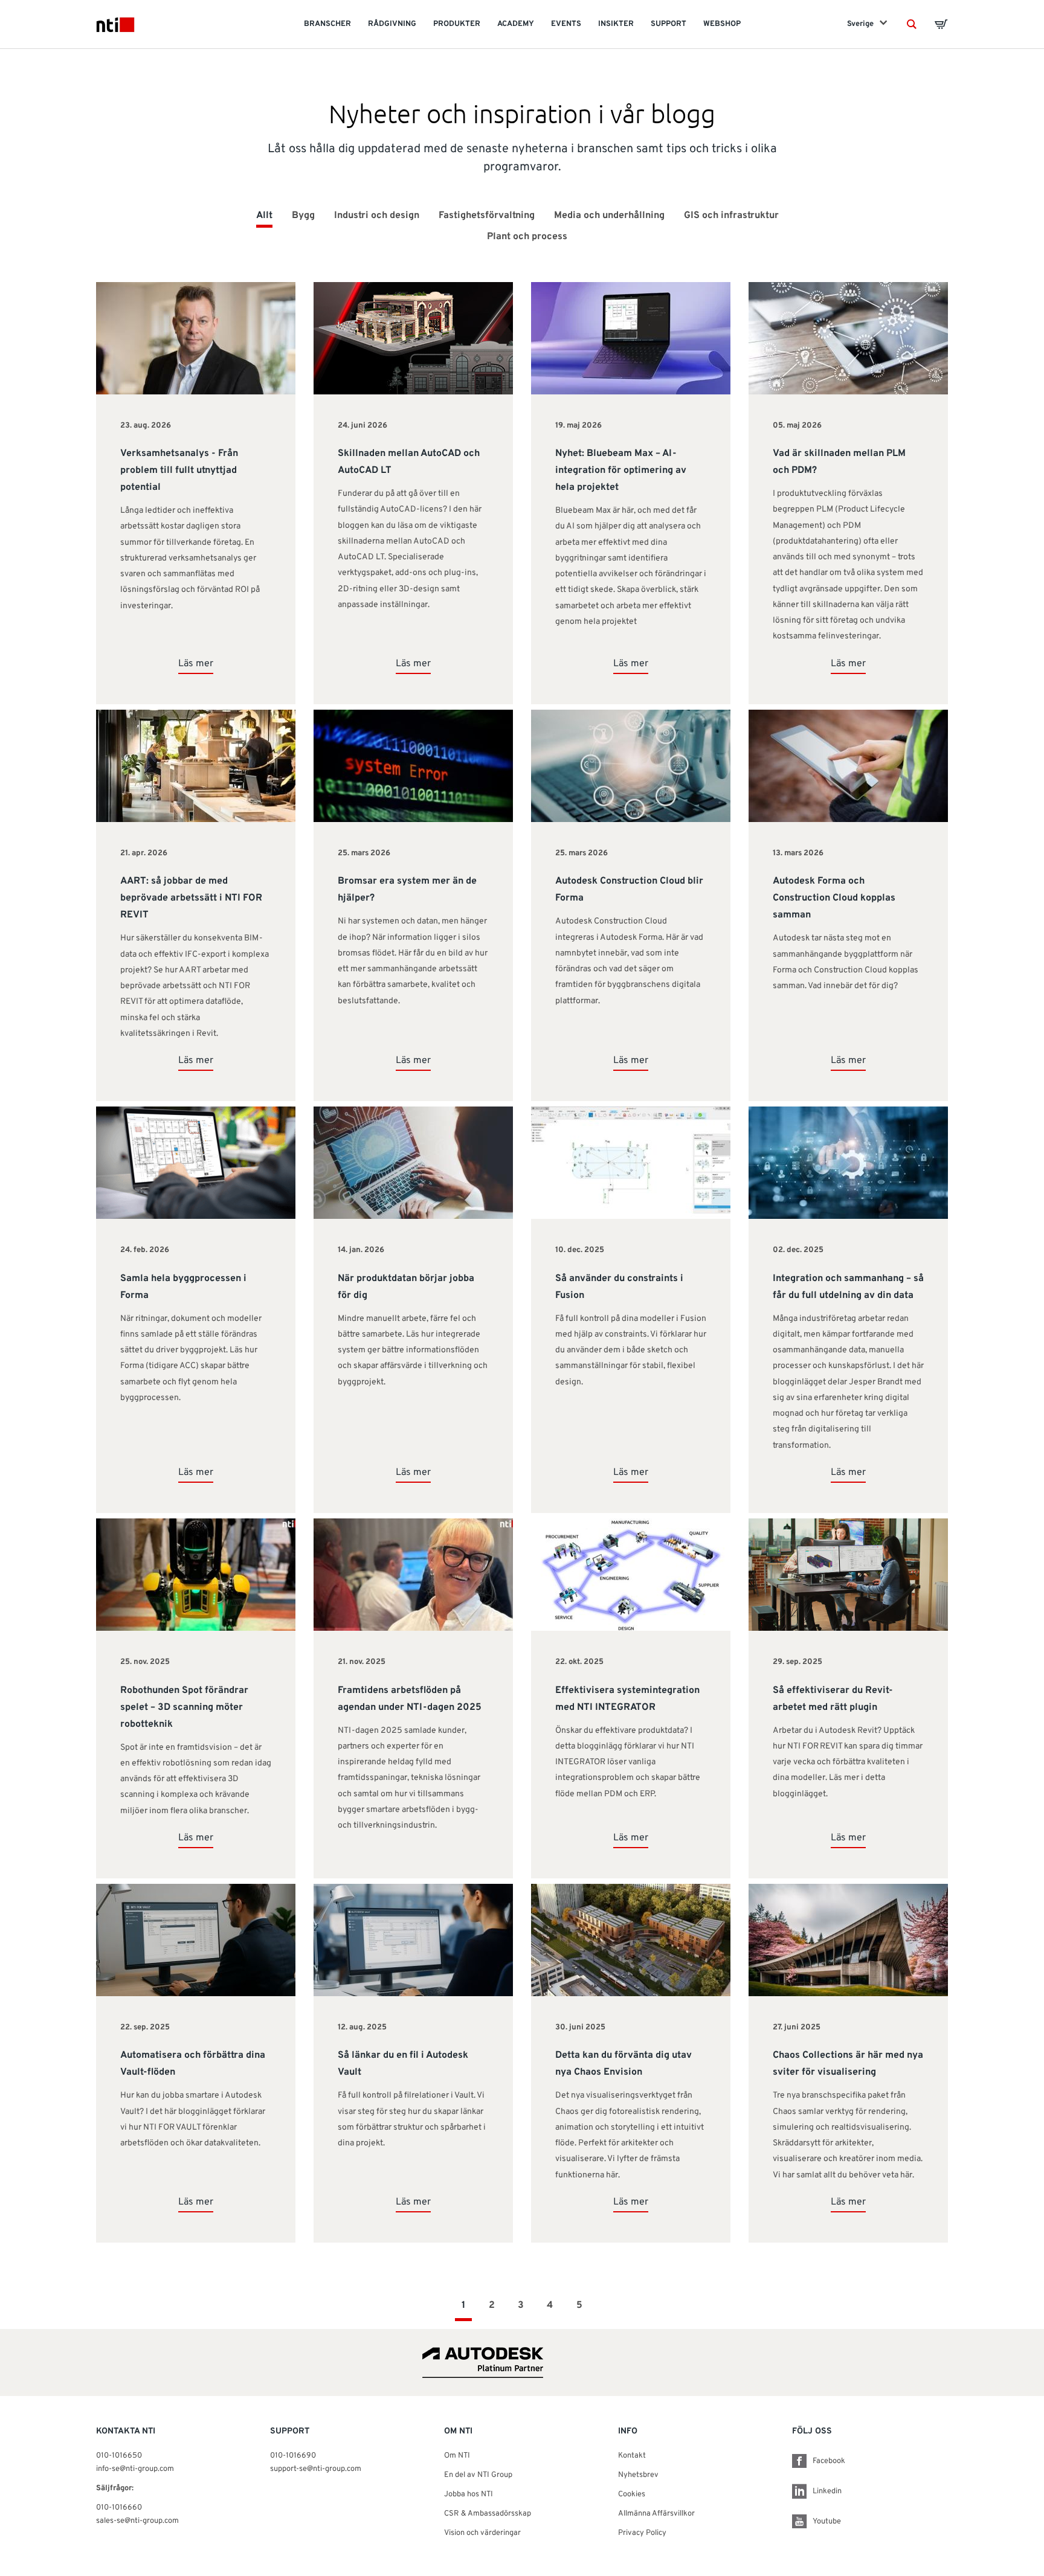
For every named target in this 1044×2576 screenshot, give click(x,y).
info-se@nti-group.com (135, 2469)
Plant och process (527, 237)
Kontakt (632, 2456)
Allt (264, 216)
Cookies (632, 2494)
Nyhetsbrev (638, 2475)
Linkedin (827, 2491)
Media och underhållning (609, 216)
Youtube (827, 2522)
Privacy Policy (642, 2533)
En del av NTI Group (478, 2475)
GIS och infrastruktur (731, 216)
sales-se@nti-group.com (137, 2521)
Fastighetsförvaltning (487, 216)
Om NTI (457, 2456)
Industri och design (377, 216)
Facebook (829, 2461)
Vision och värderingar (482, 2533)
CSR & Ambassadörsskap (488, 2514)
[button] (912, 24)
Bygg (303, 216)
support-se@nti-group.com (316, 2469)
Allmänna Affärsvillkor (656, 2514)
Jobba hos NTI (469, 2494)
